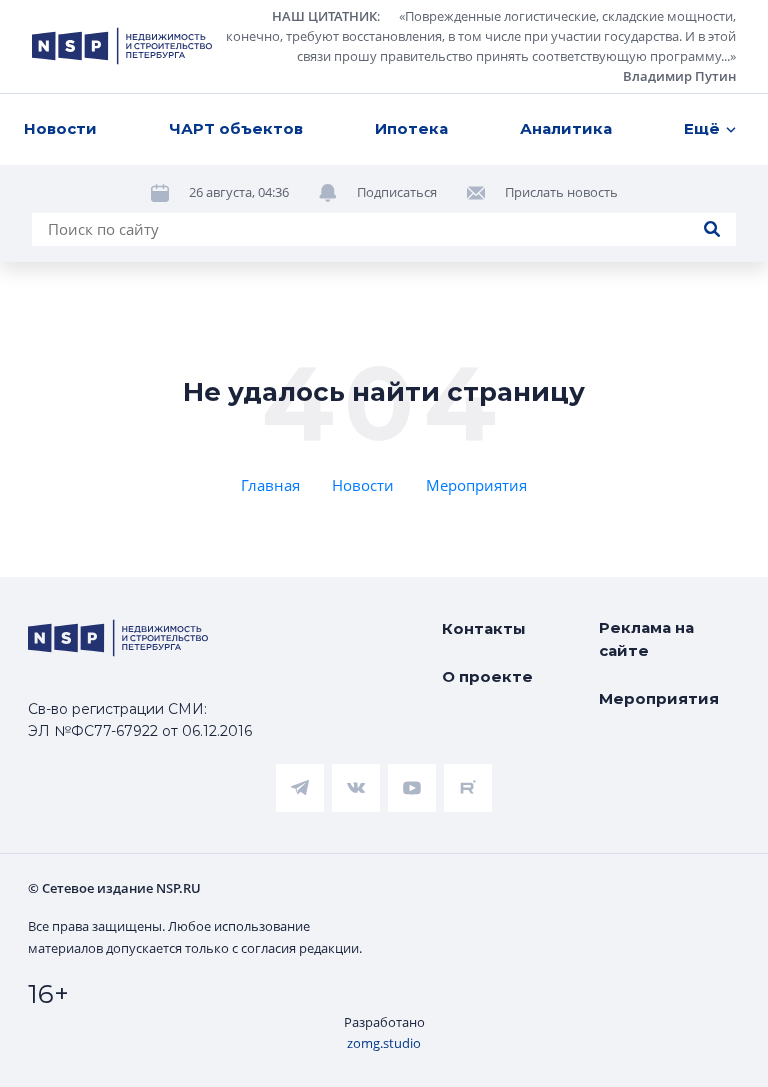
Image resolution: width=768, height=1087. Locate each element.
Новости (60, 128)
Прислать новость (561, 192)
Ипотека (411, 128)
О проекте (487, 676)
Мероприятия (476, 485)
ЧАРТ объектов (236, 128)
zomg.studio (384, 1043)
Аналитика (566, 128)
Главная (270, 485)
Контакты (484, 628)
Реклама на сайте (646, 639)
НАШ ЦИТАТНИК (324, 16)
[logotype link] (122, 46)
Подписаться (397, 192)
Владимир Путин (679, 76)
